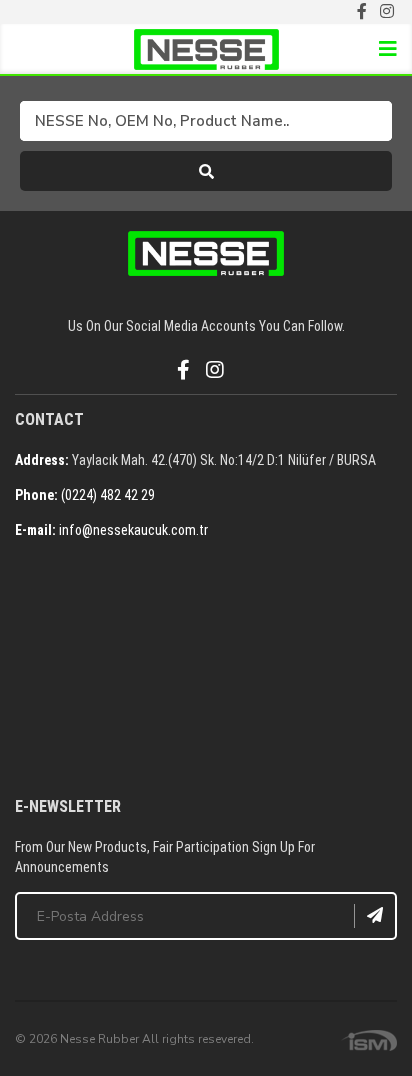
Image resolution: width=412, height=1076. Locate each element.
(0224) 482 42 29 (108, 495)
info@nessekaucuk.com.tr (133, 530)
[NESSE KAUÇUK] (206, 670)
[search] (206, 171)
